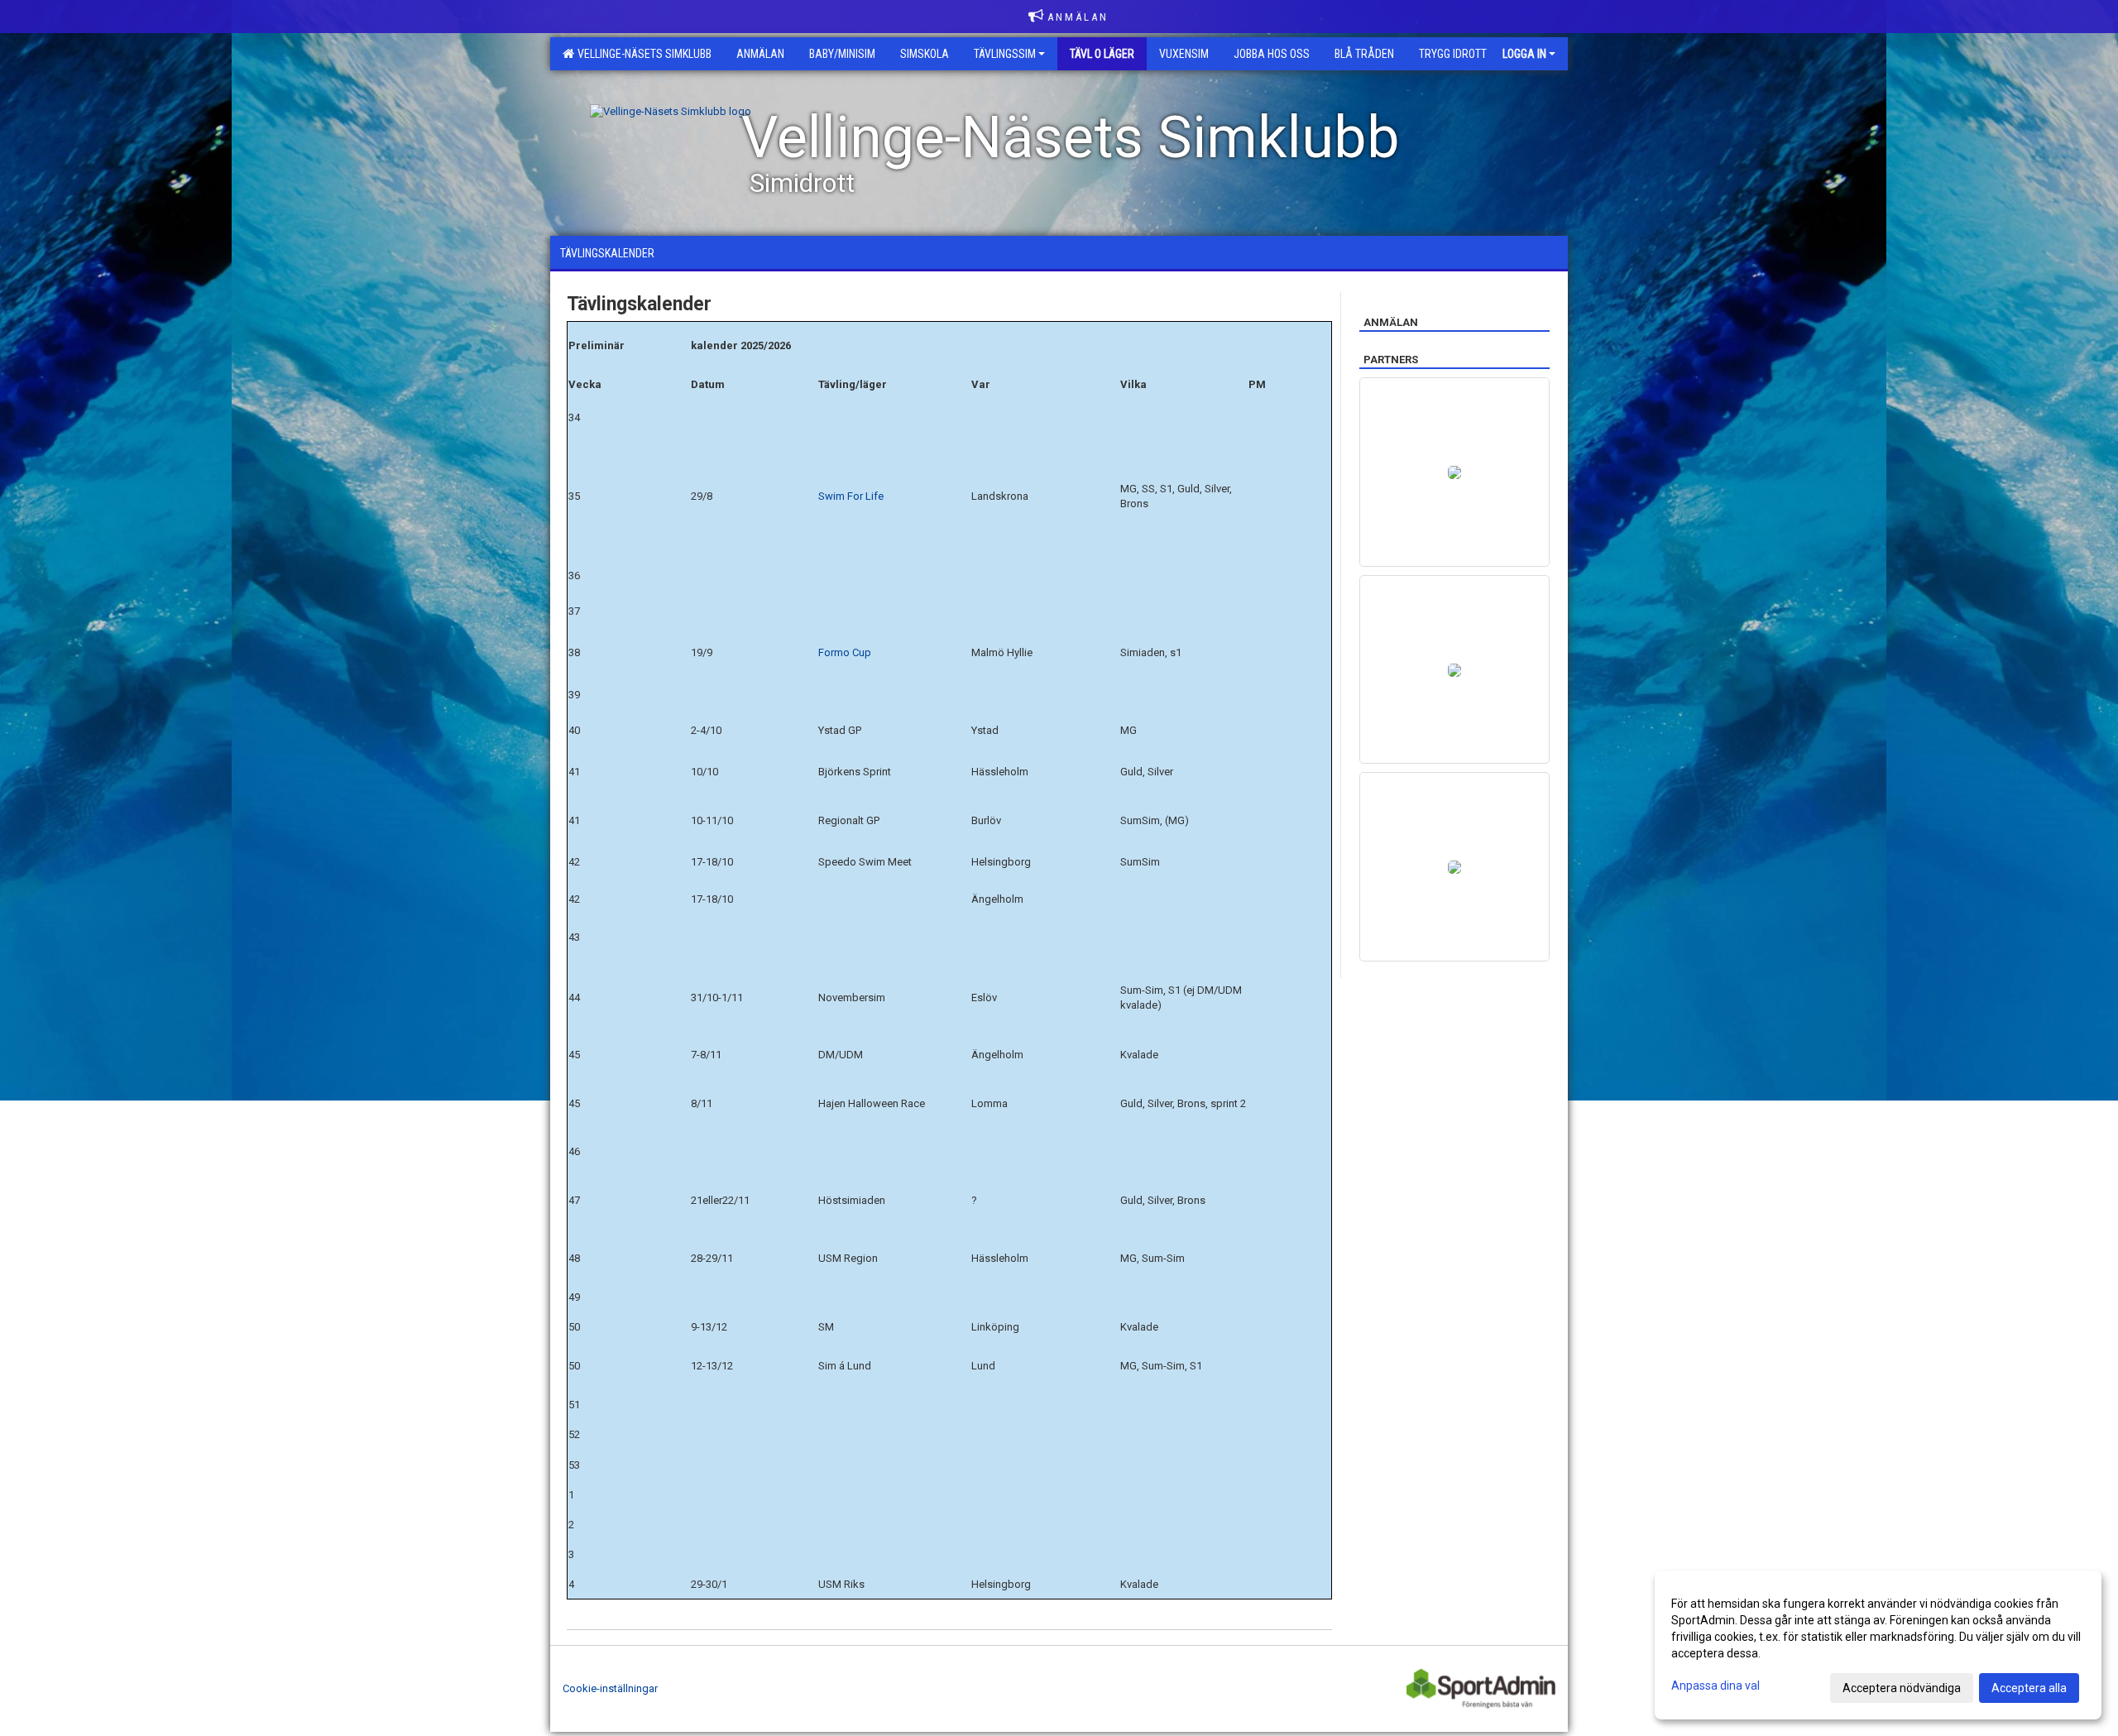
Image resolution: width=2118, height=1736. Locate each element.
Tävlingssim (1005, 54)
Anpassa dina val (1715, 1686)
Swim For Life (851, 496)
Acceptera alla (2029, 1688)
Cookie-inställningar (610, 1688)
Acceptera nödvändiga (1902, 1688)
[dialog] (1878, 1645)
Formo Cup (846, 652)
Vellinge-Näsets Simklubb (642, 54)
